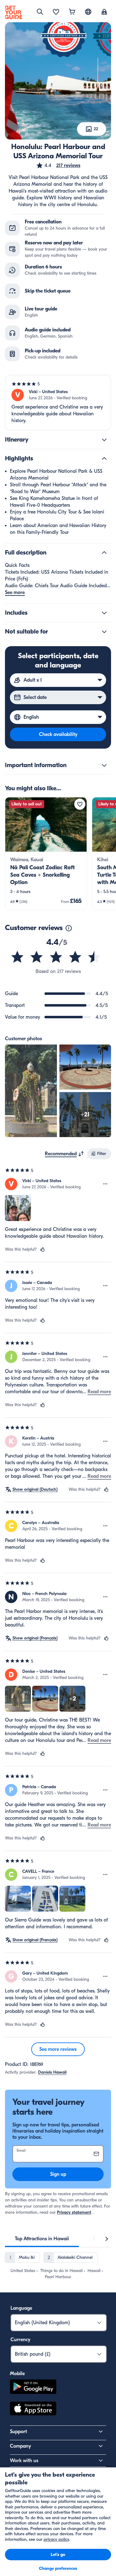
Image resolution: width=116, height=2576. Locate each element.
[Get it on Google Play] (33, 2388)
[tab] (42, 2239)
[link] (46, 854)
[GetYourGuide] (14, 12)
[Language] (88, 12)
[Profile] (104, 12)
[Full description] (104, 553)
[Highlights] (104, 459)
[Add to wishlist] (80, 804)
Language (21, 2308)
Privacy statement (74, 2212)
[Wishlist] (56, 12)
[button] (58, 165)
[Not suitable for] (104, 632)
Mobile (17, 2374)
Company (20, 2446)
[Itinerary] (104, 440)
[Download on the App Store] (33, 2409)
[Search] (40, 12)
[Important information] (104, 765)
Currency (20, 2340)
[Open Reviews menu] (105, 1184)
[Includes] (104, 613)
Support (18, 2432)
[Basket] (72, 12)
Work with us (24, 2461)
